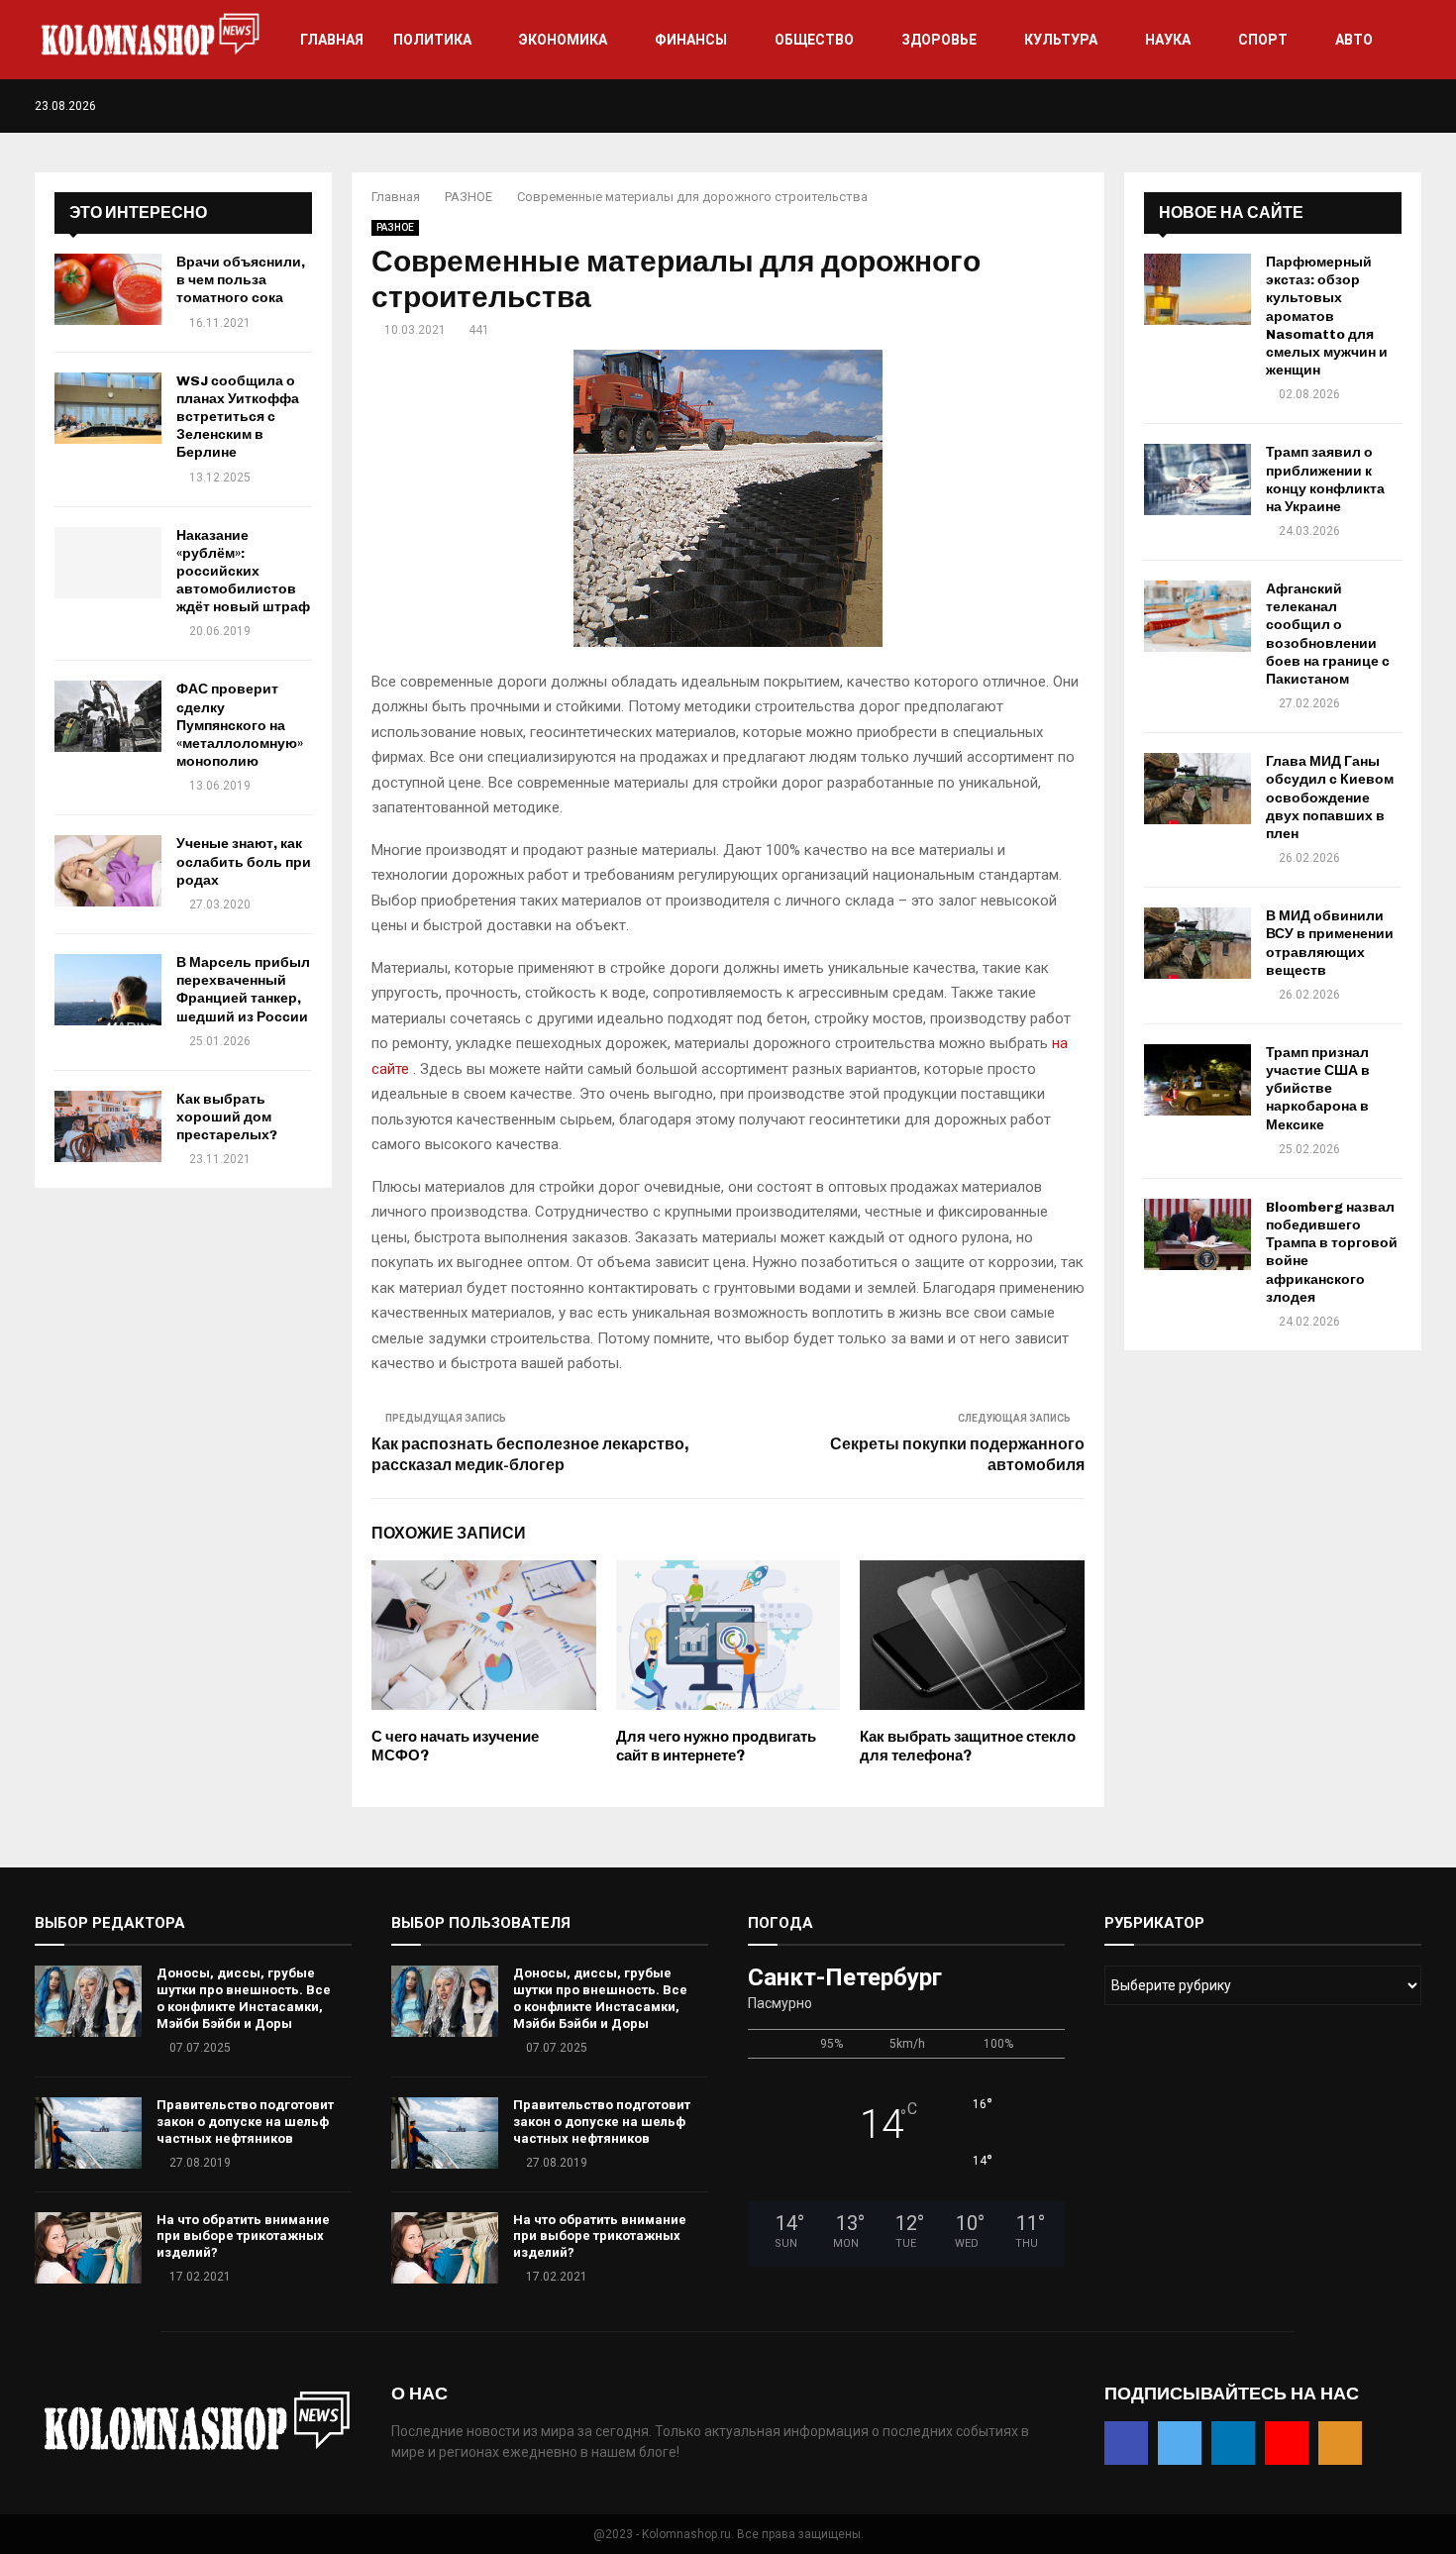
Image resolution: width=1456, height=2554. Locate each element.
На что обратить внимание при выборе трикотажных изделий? (243, 2236)
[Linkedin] (1374, 106)
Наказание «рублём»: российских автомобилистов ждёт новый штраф (243, 572)
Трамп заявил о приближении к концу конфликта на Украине (1325, 479)
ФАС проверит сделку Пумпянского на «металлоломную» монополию (240, 725)
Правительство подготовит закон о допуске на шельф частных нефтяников (245, 2122)
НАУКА (1168, 40)
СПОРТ (1263, 40)
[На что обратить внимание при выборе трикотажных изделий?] (88, 2248)
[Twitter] (1353, 106)
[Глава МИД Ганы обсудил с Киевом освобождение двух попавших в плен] (1197, 789)
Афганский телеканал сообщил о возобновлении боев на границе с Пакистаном (1328, 634)
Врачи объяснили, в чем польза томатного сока (241, 280)
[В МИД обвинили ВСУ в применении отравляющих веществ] (1197, 943)
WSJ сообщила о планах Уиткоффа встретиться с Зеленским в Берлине (238, 417)
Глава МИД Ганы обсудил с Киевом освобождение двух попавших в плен (1330, 798)
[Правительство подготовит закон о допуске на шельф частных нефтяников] (88, 2133)
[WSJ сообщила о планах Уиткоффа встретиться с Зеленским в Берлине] (108, 408)
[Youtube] (1395, 106)
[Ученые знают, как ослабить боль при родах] (108, 871)
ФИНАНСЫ (691, 40)
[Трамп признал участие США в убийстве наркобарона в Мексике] (1197, 1080)
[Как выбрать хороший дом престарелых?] (108, 1126)
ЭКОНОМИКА (563, 40)
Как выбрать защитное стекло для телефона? (968, 1747)
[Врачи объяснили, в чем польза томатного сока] (108, 289)
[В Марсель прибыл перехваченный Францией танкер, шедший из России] (108, 990)
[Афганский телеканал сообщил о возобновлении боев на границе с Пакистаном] (1197, 616)
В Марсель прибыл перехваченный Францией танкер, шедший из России (243, 990)
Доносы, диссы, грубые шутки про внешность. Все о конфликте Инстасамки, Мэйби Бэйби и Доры (244, 1998)
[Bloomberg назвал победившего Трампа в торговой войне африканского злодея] (1197, 1234)
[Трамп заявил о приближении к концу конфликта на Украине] (1197, 479)
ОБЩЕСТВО (814, 40)
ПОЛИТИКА (432, 40)
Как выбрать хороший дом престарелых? (227, 1117)
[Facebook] (1333, 106)
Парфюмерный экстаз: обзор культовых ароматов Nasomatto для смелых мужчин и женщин (1327, 316)
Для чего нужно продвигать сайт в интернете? (716, 1747)
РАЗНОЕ (395, 227)
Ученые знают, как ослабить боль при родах (244, 861)
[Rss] (1416, 106)
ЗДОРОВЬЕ (939, 40)
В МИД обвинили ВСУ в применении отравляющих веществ (1330, 943)
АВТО (1354, 40)
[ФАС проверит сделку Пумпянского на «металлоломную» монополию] (108, 716)
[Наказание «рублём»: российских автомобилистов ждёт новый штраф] (108, 563)
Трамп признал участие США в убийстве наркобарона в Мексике (1318, 1089)
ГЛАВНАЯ (332, 40)
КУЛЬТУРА (1061, 40)
